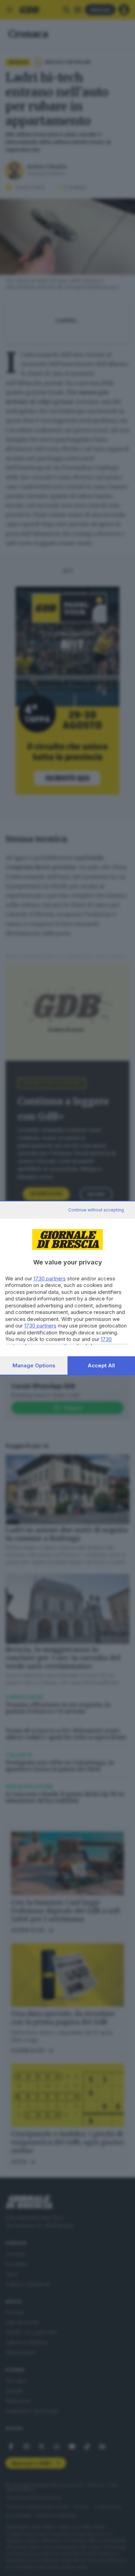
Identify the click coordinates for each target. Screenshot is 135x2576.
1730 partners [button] (50, 1278)
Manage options (34, 1365)
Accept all (101, 1365)
